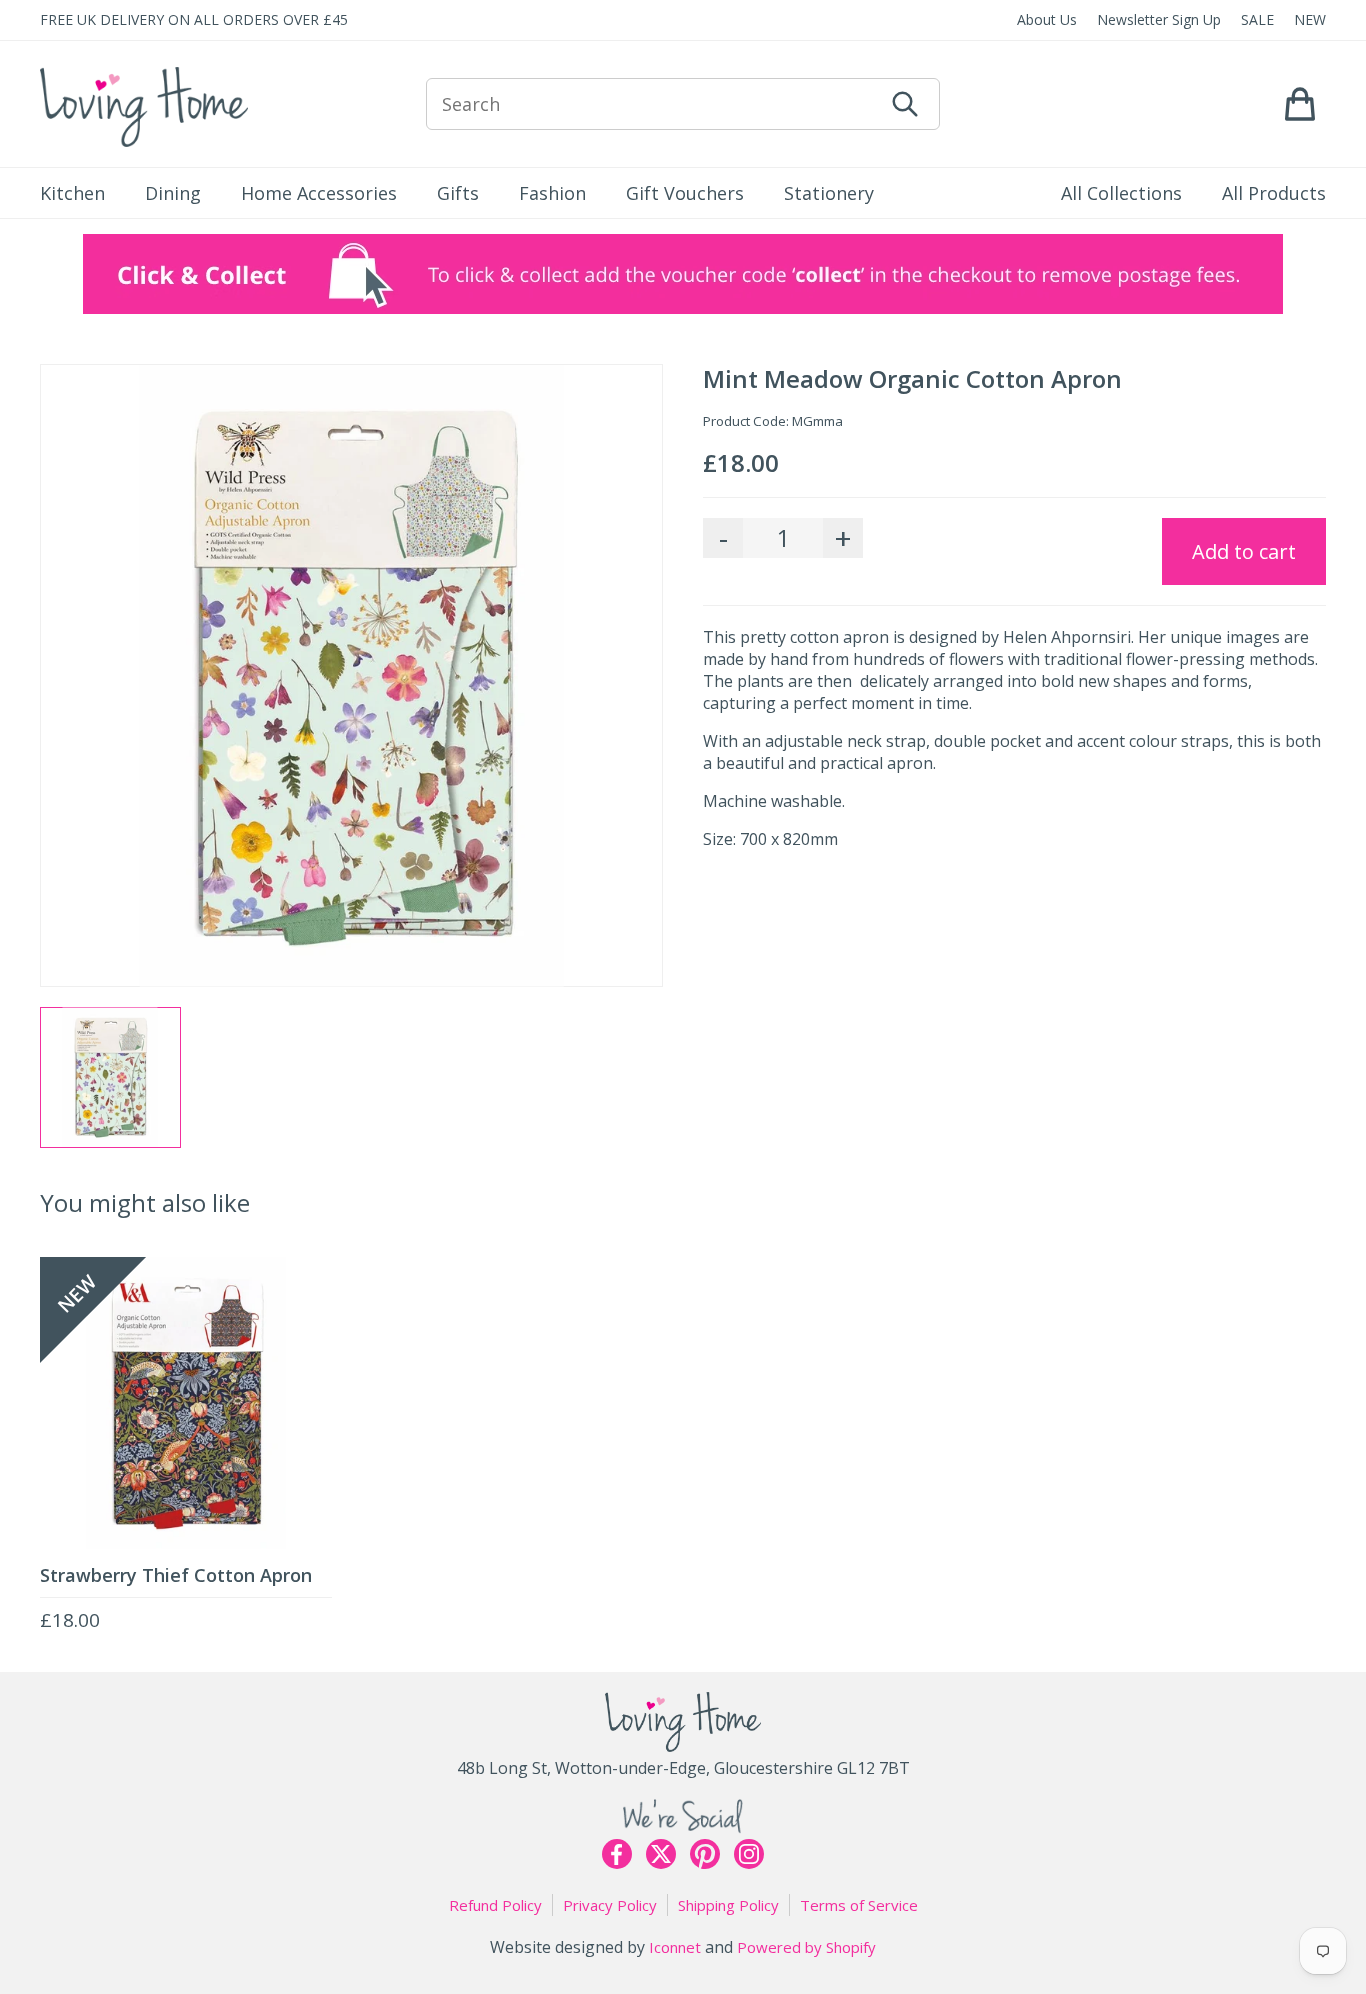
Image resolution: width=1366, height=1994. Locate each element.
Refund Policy (495, 1905)
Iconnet (675, 1947)
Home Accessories (319, 193)
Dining (173, 193)
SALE (1257, 19)
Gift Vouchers (685, 193)
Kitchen (72, 193)
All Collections (1121, 193)
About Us (1047, 19)
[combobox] (654, 104)
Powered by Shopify (806, 1947)
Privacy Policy (610, 1905)
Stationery (829, 193)
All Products (1274, 193)
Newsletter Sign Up (1159, 19)
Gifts (458, 193)
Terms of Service (859, 1905)
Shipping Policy (728, 1905)
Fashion (552, 193)
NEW (1310, 19)
